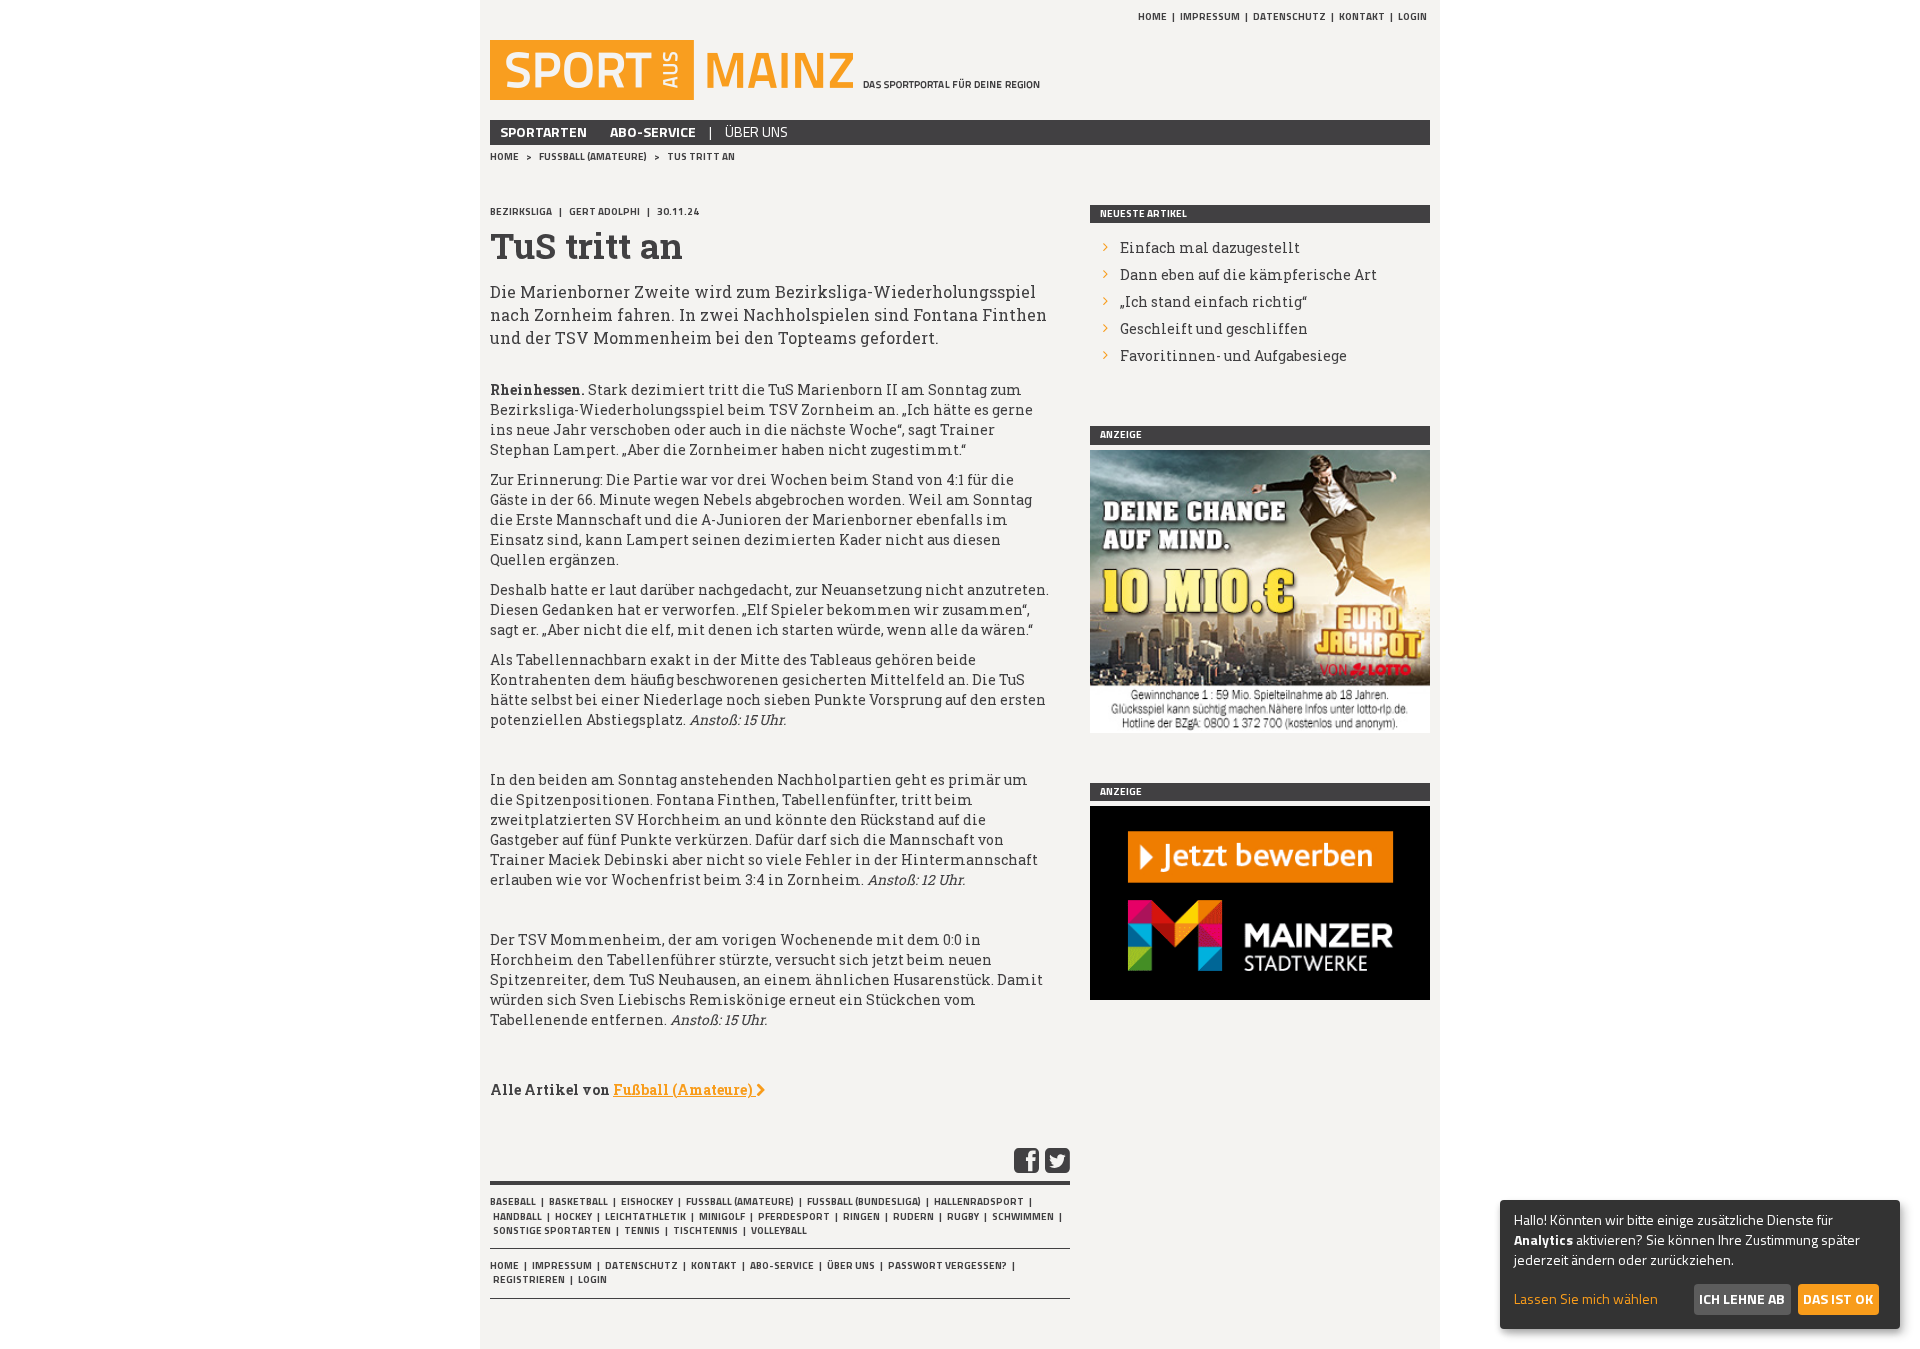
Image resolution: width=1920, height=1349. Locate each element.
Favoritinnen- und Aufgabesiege (1233, 355)
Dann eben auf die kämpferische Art (1248, 274)
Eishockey (647, 1201)
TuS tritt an (701, 156)
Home (1152, 16)
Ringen (861, 1216)
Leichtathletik (645, 1216)
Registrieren (529, 1279)
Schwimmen (1023, 1216)
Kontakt (1362, 16)
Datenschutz (1289, 16)
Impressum (1210, 16)
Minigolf (722, 1216)
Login (1412, 16)
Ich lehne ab (1742, 1298)
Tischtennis (705, 1230)
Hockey (573, 1216)
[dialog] (1700, 1264)
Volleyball (779, 1230)
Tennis (642, 1230)
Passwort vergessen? (947, 1265)
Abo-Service (653, 131)
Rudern (913, 1216)
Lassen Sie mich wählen (1586, 1299)
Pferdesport (794, 1216)
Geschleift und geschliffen (1214, 328)
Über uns (756, 131)
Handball (517, 1216)
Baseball (513, 1201)
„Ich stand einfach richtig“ (1213, 301)
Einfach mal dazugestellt (1210, 247)
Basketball (578, 1201)
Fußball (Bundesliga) (864, 1201)
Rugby (963, 1216)
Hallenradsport (979, 1201)
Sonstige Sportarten (552, 1230)
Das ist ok (1838, 1298)
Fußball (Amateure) (594, 156)
